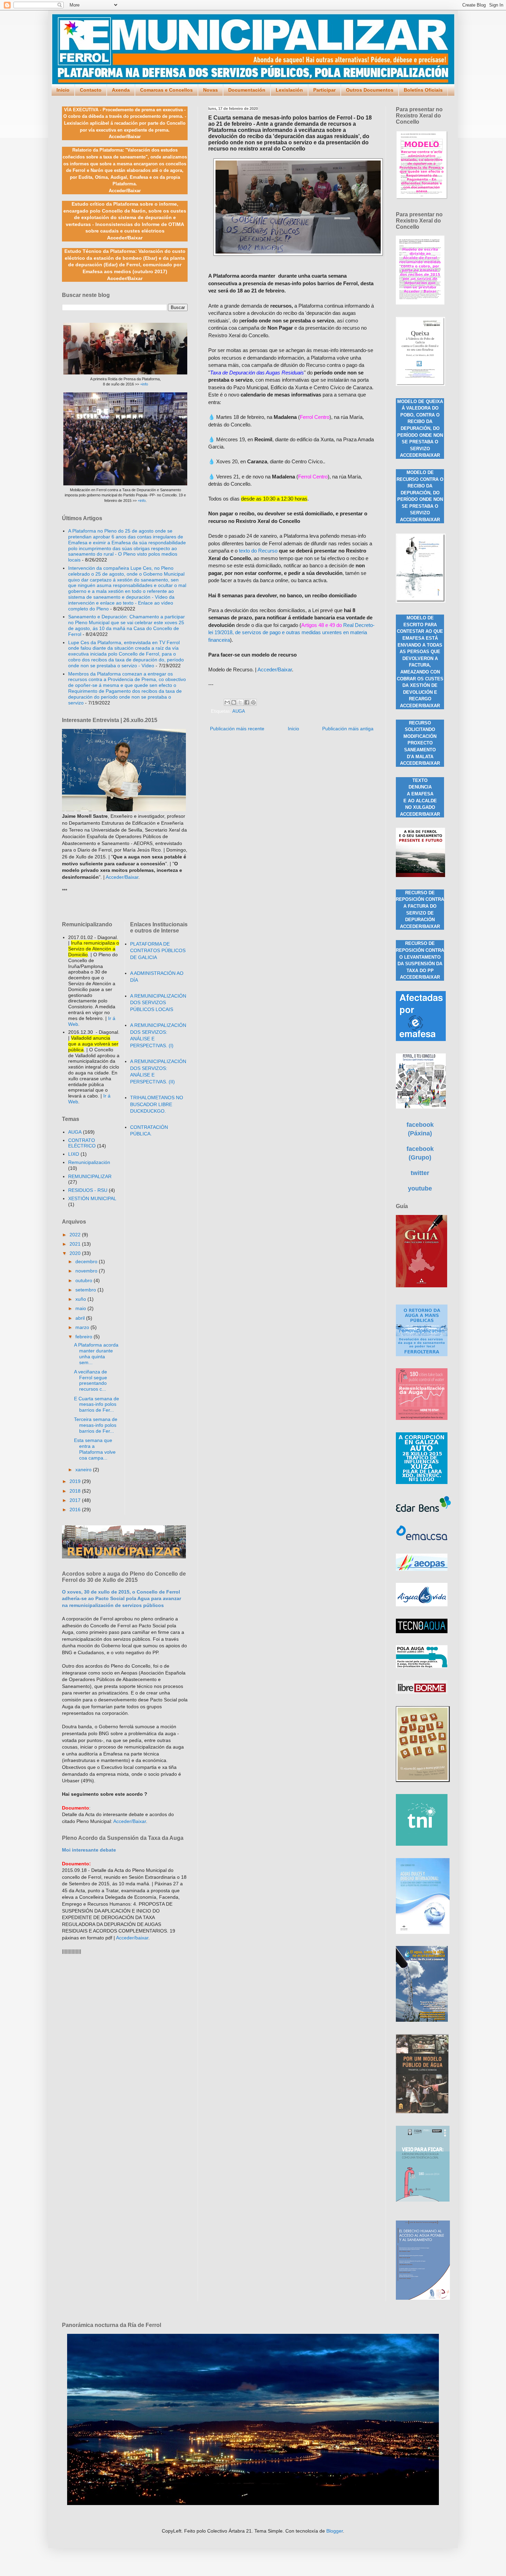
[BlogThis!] (234, 702)
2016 (76, 1509)
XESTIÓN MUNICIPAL (92, 1198)
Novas (210, 90)
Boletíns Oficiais (423, 90)
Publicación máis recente (237, 729)
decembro (87, 1261)
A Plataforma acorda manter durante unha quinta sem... (96, 1353)
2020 (76, 1253)
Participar (324, 90)
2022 (76, 1235)
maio (81, 1308)
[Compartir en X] (240, 702)
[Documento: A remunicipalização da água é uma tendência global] (423, 2200)
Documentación (247, 90)
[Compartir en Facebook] (247, 702)
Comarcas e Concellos (166, 90)
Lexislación (289, 90)
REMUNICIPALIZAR (90, 1176)
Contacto (91, 90)
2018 (76, 1491)
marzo (83, 1327)
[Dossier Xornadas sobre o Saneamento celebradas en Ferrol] (420, 875)
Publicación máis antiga (348, 729)
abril (81, 1318)
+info (144, 384)
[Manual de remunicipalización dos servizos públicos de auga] (421, 601)
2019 (76, 1481)
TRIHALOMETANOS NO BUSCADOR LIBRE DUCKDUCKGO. (157, 1104)
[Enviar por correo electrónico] (227, 702)
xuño (81, 1299)
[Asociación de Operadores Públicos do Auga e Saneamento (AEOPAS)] (422, 1569)
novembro (87, 1271)
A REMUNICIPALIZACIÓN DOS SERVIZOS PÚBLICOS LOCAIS (158, 1003)
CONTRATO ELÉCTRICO (82, 1143)
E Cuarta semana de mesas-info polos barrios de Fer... (97, 1404)
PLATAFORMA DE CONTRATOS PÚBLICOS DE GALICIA (158, 951)
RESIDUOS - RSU (88, 1190)
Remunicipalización (89, 1162)
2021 (76, 1244)
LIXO (74, 1154)
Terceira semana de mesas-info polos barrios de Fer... (96, 1425)
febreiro (85, 1337)
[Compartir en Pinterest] (253, 702)
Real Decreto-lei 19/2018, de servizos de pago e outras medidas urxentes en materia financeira (291, 632)
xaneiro (84, 1470)
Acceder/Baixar (275, 669)
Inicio (63, 90)
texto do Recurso (258, 551)
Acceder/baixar (132, 1938)
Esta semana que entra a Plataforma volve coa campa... (95, 1449)
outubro (85, 1280)
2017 (76, 1500)
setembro (86, 1290)
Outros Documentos (370, 90)
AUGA (239, 711)
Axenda (121, 90)
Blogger (335, 2531)
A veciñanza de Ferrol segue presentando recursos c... (91, 1380)
